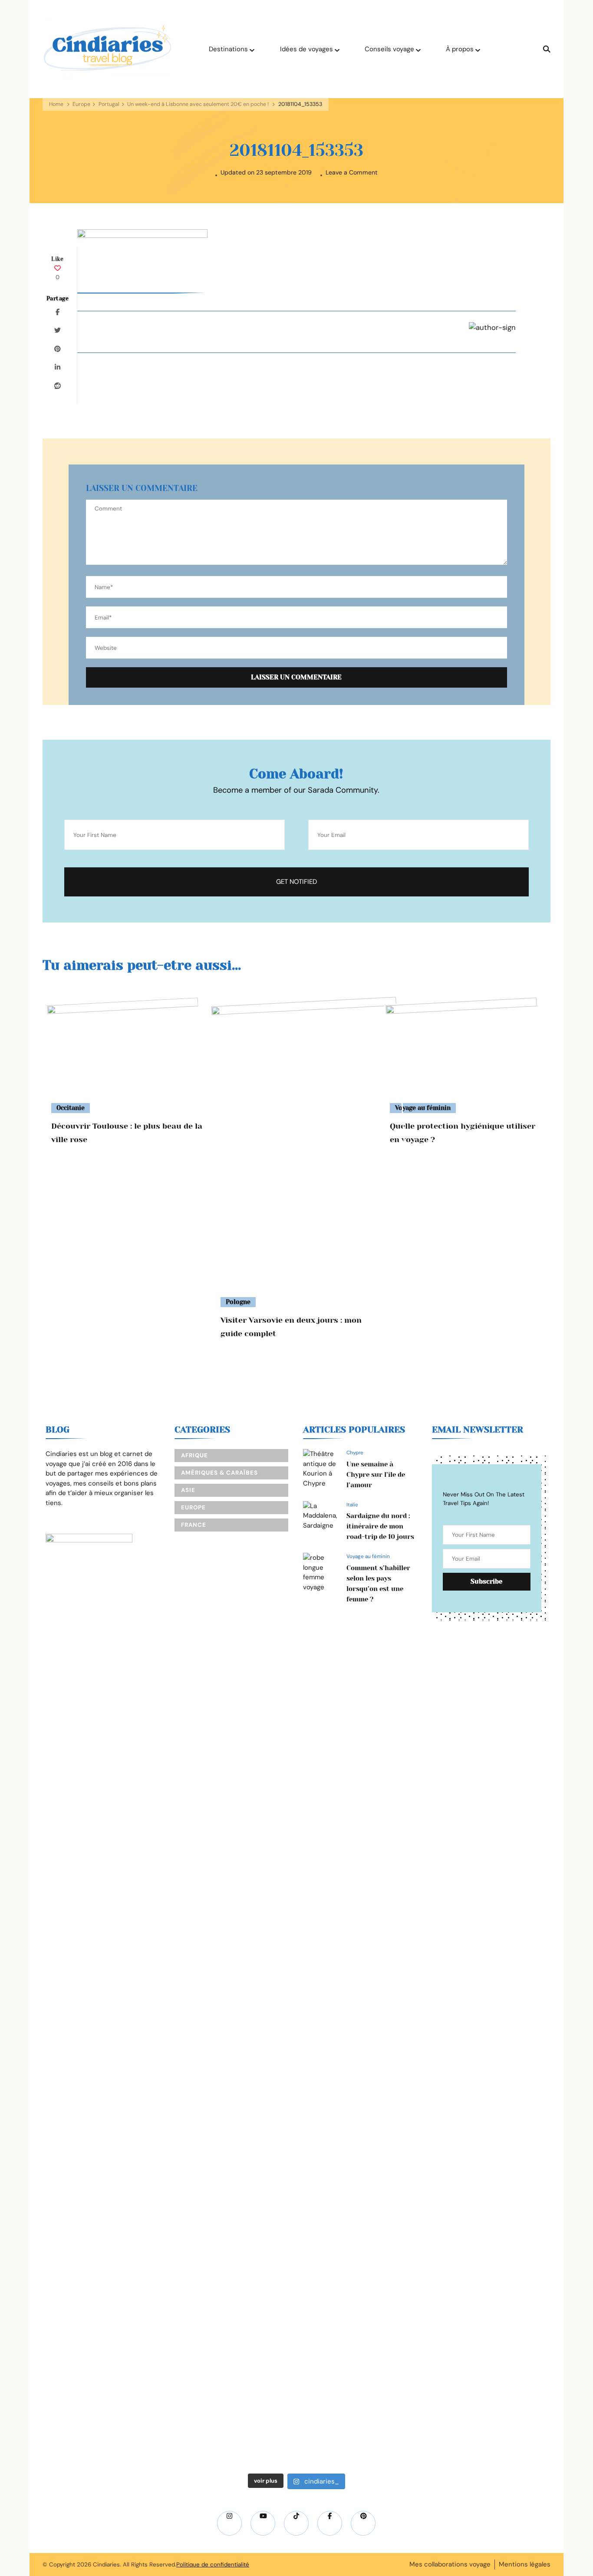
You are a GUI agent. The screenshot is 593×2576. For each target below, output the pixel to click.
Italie (352, 1505)
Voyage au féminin (423, 1108)
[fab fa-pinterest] (363, 2523)
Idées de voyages (306, 49)
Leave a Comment (352, 173)
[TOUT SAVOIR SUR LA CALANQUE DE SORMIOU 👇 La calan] (341, 2032)
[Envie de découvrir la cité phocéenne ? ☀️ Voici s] (521, 1963)
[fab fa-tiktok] (296, 2523)
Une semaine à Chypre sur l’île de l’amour (376, 1475)
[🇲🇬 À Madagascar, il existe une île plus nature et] (72, 1880)
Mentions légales (525, 2564)
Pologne (238, 1302)
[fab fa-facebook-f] (330, 2523)
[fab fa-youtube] (263, 2523)
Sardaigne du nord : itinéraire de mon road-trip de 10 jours (380, 1526)
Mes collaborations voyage (450, 2564)
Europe (81, 104)
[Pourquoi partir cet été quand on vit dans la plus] (431, 1743)
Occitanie (71, 1108)
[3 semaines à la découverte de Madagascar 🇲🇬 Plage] (162, 1792)
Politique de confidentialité (213, 2564)
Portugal (109, 104)
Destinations (228, 49)
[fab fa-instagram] (229, 2523)
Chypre (355, 1453)
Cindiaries (106, 2564)
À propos (460, 49)
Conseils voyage (389, 49)
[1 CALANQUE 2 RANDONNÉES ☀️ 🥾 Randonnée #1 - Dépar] (252, 2066)
